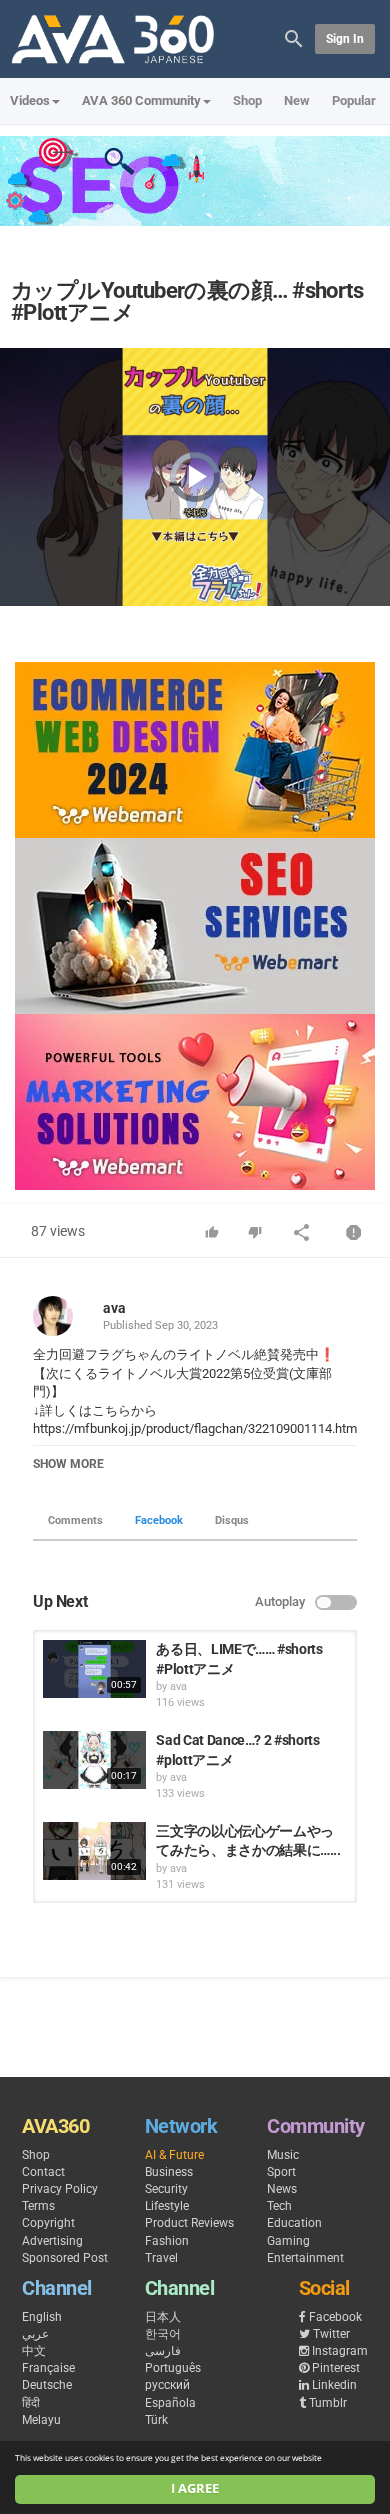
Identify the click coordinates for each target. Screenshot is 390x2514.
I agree (195, 2488)
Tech (279, 2206)
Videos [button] (30, 100)
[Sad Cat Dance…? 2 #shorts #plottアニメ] (94, 1760)
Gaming (288, 2241)
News (282, 2189)
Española (170, 2403)
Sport (281, 2172)
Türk (156, 2420)
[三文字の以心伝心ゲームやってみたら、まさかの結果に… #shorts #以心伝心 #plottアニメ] (94, 1851)
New (297, 100)
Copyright (48, 2223)
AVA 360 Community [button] (141, 100)
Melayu (41, 2420)
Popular (354, 100)
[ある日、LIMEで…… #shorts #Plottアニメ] (94, 1669)
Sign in (345, 39)
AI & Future (174, 2155)
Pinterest (336, 2368)
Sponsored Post (65, 2258)
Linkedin (334, 2385)
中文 (34, 2351)
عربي (35, 2334)
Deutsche (47, 2385)
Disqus (232, 1520)
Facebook (159, 1520)
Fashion (167, 2241)
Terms (38, 2206)
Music (283, 2155)
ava (114, 1308)
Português (173, 2368)
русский (167, 2385)
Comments (75, 1520)
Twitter (331, 2334)
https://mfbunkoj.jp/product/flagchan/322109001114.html (196, 1428)
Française (48, 2368)
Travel (161, 2258)
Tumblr (328, 2403)
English (42, 2317)
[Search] (294, 37)
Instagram (340, 2351)
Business (169, 2172)
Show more (68, 1464)
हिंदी (31, 2403)
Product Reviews (189, 2223)
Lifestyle (167, 2206)
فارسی (163, 2351)
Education (294, 2223)
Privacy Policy (60, 2189)
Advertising (52, 2241)
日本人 (163, 2317)
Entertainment (305, 2258)
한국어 (163, 2334)
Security (166, 2189)
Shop (247, 100)
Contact (43, 2172)
